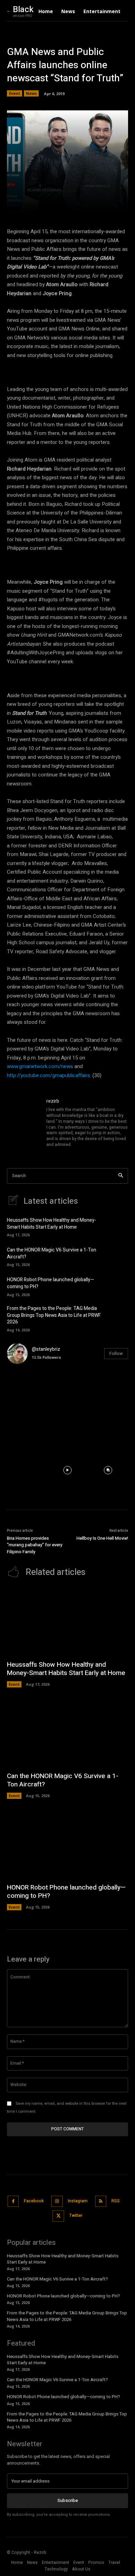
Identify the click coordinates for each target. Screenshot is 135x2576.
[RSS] (101, 2201)
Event (15, 93)
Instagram (78, 2201)
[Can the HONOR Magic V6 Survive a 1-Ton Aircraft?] (117, 1256)
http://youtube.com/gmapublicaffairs (48, 1075)
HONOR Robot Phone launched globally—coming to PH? (51, 1283)
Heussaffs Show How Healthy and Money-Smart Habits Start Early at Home (52, 1224)
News (31, 93)
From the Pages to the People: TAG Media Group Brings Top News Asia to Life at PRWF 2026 (54, 1315)
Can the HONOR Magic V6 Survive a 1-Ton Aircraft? (52, 1253)
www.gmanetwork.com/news (40, 1066)
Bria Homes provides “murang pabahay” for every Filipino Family (35, 1545)
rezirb (53, 1101)
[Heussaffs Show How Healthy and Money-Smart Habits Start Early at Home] (117, 1227)
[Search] (121, 1176)
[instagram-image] (27, 1390)
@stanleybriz (46, 1349)
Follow (116, 1353)
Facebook (34, 2201)
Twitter (76, 2215)
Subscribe (68, 2500)
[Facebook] (13, 2201)
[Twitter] (58, 2216)
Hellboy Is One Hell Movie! (102, 1538)
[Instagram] (57, 2201)
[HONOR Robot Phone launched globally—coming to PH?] (117, 1286)
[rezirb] (24, 1123)
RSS (116, 2201)
